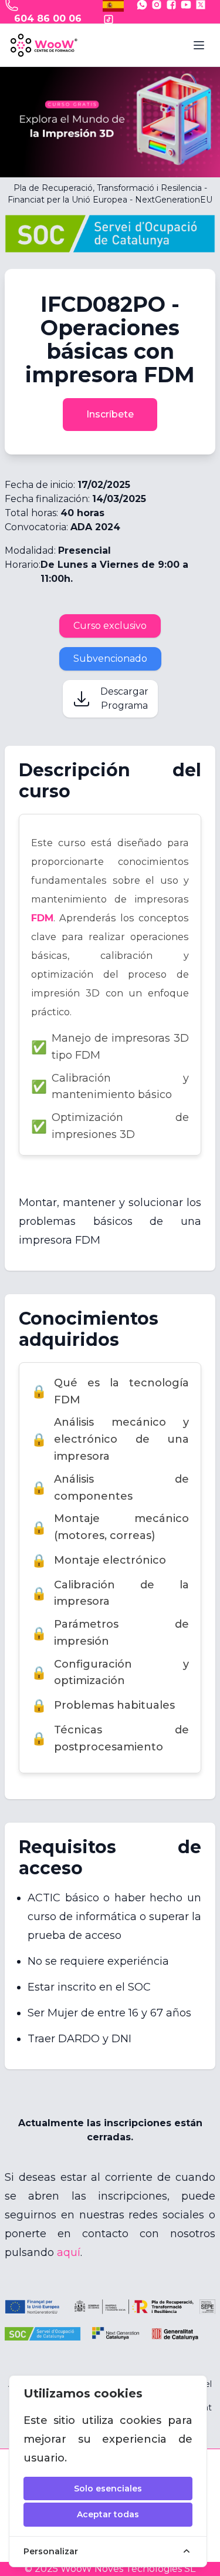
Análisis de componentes (110, 1488)
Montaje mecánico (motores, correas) (110, 1527)
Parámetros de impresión (110, 1633)
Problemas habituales (103, 1705)
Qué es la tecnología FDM (110, 1391)
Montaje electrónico (99, 1560)
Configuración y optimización (110, 1673)
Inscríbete (110, 414)
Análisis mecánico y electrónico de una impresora (110, 1439)
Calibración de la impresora (110, 1593)
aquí (69, 2252)
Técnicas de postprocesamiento (110, 1738)
